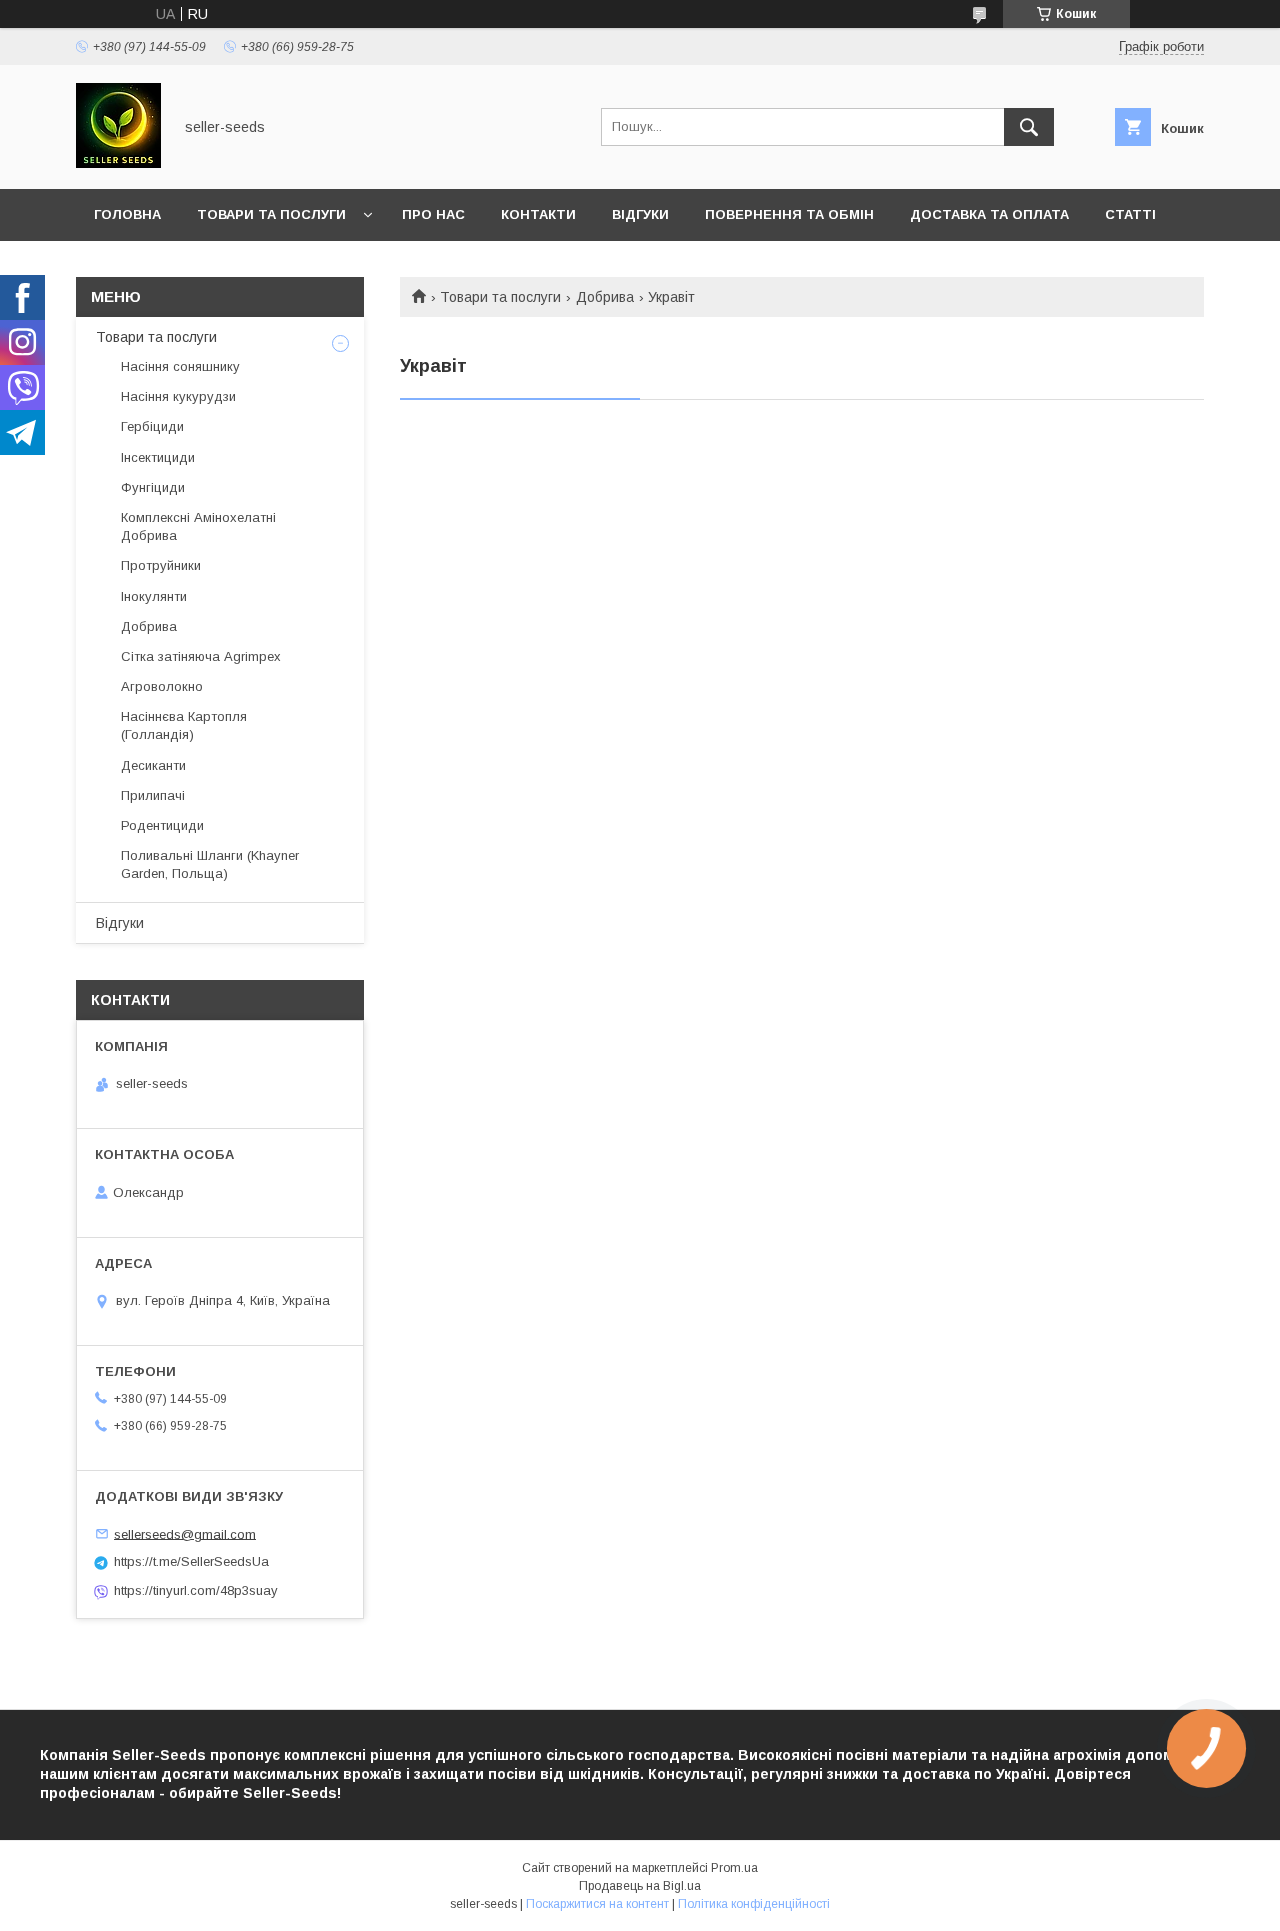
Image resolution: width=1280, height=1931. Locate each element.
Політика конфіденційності (754, 1904)
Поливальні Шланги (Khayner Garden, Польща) (210, 864)
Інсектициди (158, 457)
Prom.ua (734, 1868)
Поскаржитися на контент (597, 1904)
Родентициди (162, 825)
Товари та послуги (271, 214)
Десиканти (153, 765)
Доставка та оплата (989, 214)
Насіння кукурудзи (178, 396)
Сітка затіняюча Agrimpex (201, 656)
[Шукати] (1029, 127)
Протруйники (161, 565)
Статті (1130, 214)
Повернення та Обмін (789, 214)
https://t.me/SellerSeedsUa (191, 1561)
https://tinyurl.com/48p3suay (196, 1590)
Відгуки (640, 214)
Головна (127, 214)
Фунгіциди (153, 487)
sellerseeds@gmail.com (185, 1533)
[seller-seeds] (118, 163)
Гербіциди (152, 426)
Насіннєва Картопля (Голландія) (184, 725)
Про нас (433, 214)
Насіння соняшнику (180, 366)
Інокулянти (154, 596)
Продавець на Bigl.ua (640, 1886)
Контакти (538, 214)
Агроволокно (162, 686)
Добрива (605, 297)
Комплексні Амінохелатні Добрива (198, 526)
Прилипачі (153, 795)
